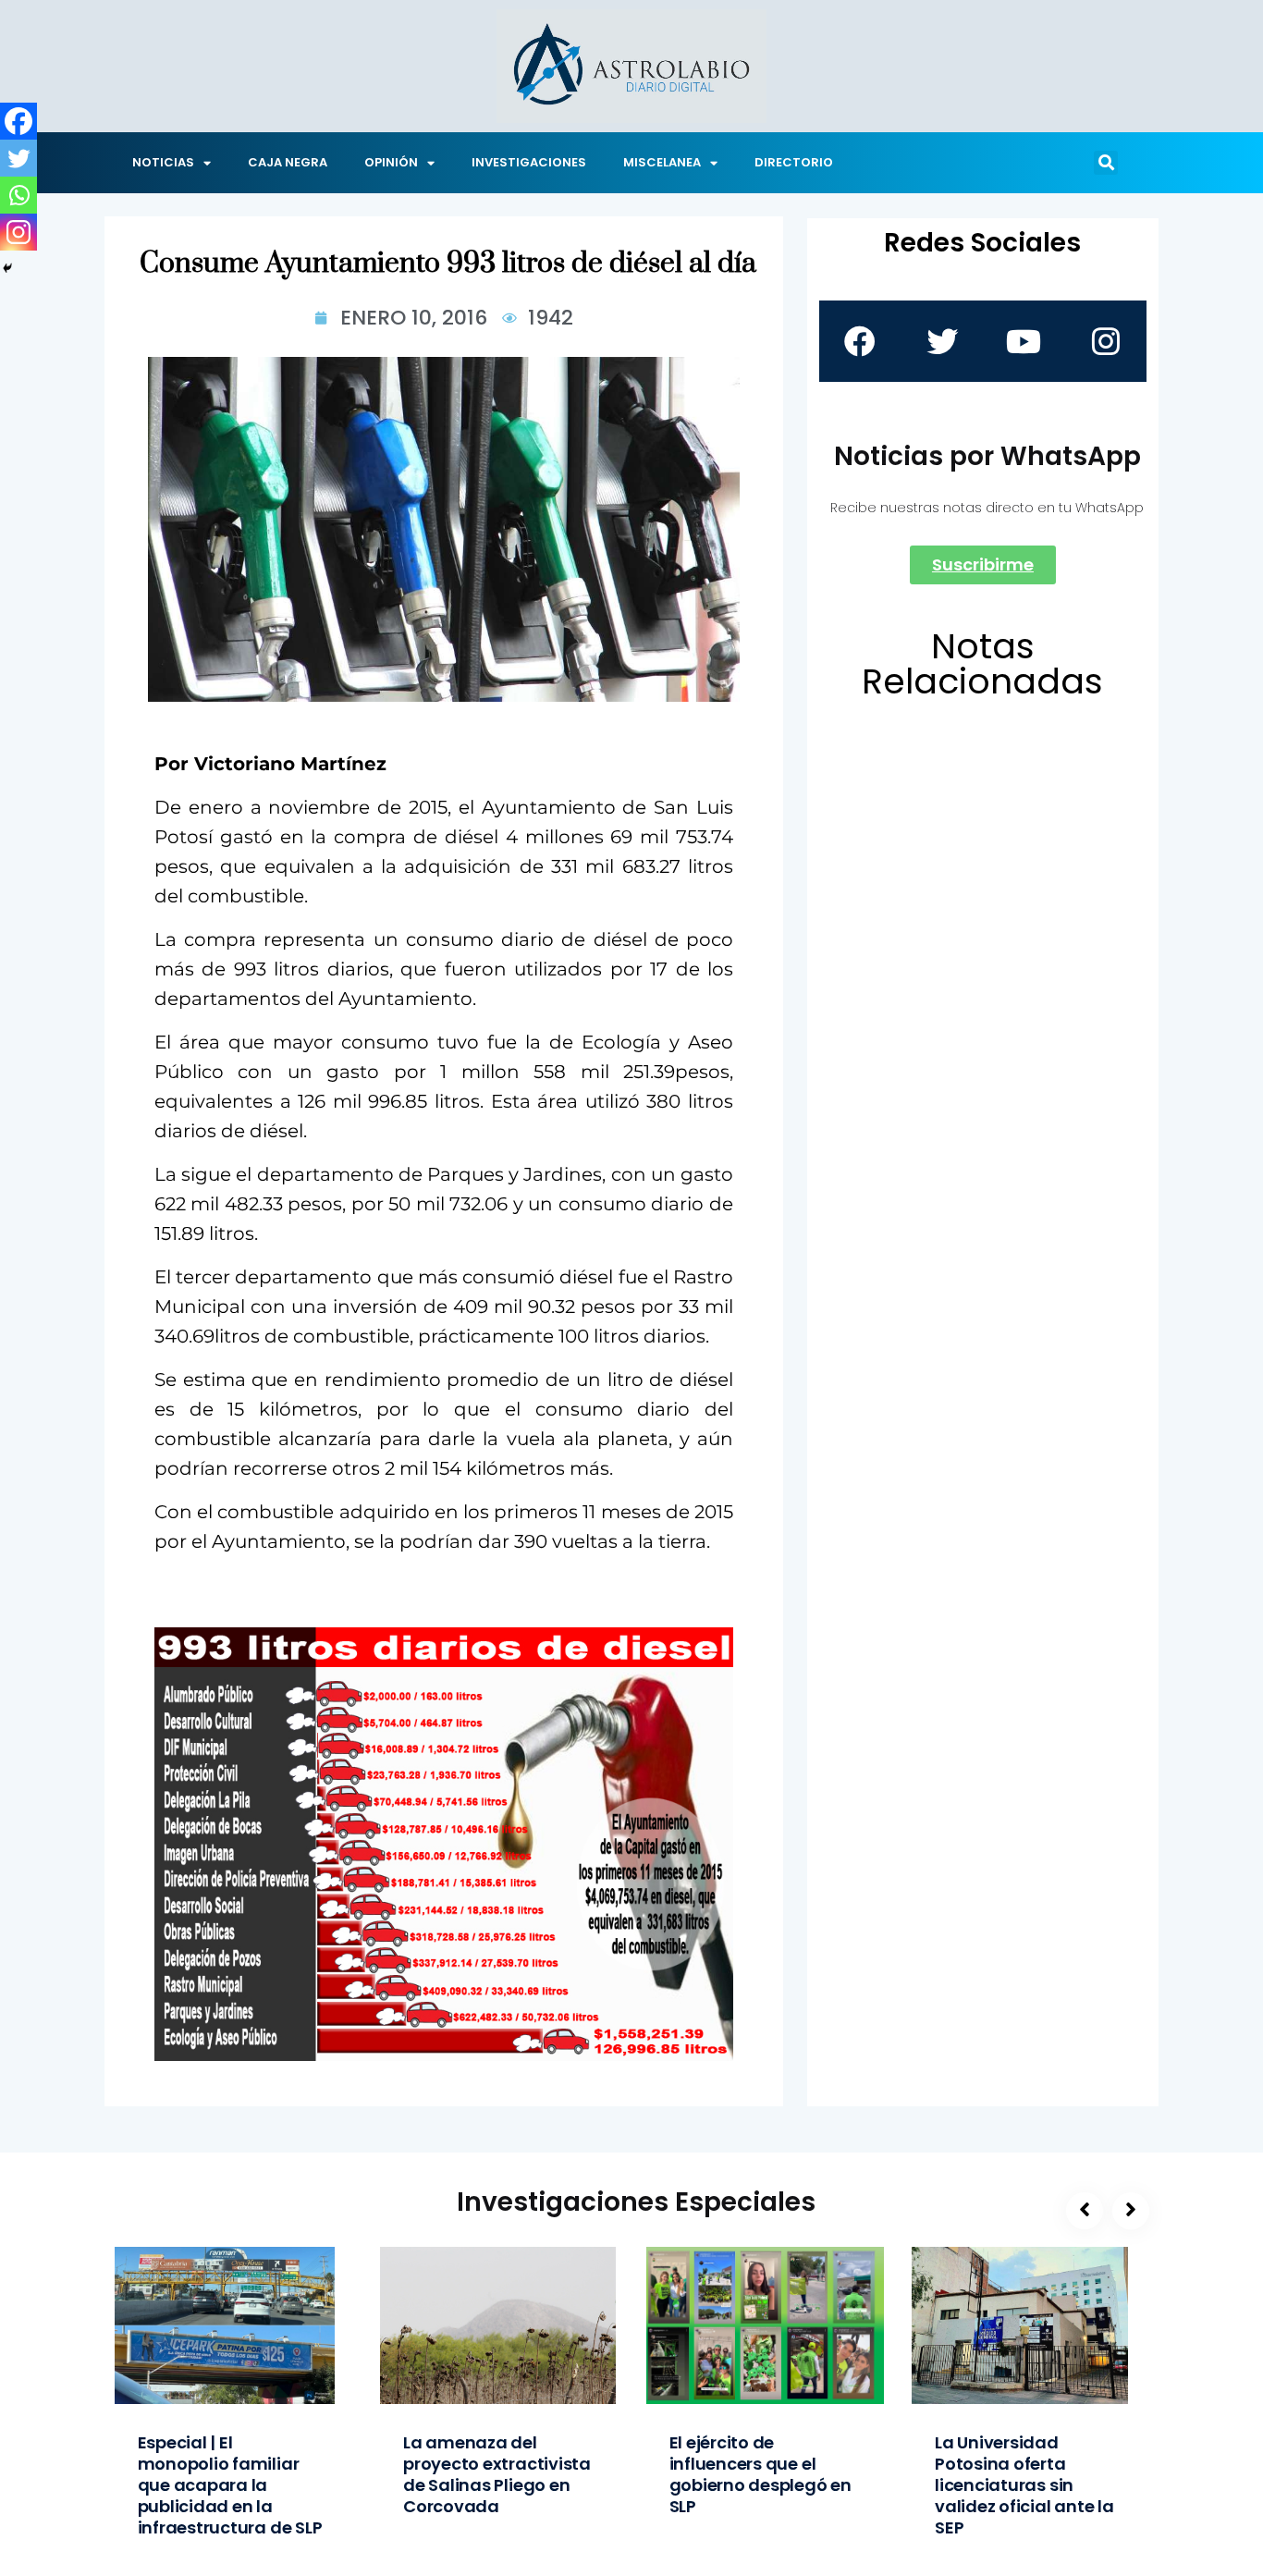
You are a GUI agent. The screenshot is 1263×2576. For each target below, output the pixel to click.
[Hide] (7, 268)
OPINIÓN (391, 162)
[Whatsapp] (18, 195)
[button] (1106, 163)
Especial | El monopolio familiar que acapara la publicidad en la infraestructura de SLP (230, 2485)
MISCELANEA (662, 162)
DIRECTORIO (794, 162)
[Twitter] (18, 158)
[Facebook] (18, 121)
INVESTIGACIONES (529, 162)
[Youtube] (1024, 341)
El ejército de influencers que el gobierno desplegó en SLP (760, 2474)
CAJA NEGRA (288, 162)
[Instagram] (18, 232)
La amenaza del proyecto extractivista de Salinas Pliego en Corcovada (497, 2474)
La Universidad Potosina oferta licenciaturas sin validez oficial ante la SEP (1024, 2485)
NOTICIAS (163, 162)
